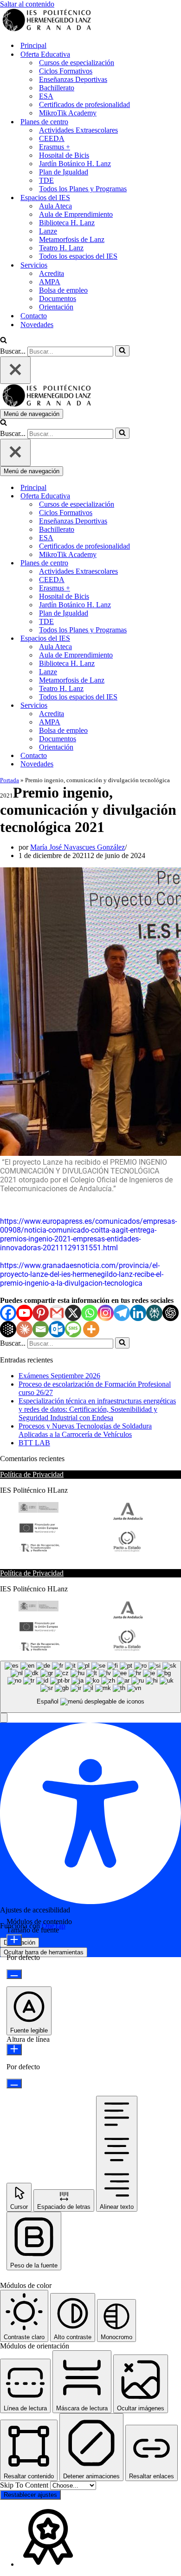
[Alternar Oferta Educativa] (162, 496)
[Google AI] (8, 1329)
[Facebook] (8, 1313)
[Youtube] (24, 1313)
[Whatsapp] (89, 1313)
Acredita (52, 273)
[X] (73, 1313)
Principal (33, 45)
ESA (46, 96)
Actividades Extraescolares (78, 130)
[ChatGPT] (171, 1313)
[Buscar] (3, 341)
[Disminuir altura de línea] (14, 2083)
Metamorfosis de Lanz (72, 239)
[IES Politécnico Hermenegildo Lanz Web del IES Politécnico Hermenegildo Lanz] (46, 29)
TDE (46, 180)
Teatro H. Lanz (61, 248)
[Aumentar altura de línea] (14, 2049)
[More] (91, 1329)
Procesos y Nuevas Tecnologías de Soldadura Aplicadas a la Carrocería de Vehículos (85, 1430)
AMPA (50, 282)
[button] (4, 1718)
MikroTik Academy (68, 113)
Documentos (58, 299)
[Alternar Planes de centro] (162, 563)
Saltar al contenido (27, 4)
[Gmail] (57, 1313)
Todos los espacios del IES (78, 256)
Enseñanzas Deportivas (73, 79)
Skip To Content (25, 2485)
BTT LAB (34, 1443)
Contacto (34, 316)
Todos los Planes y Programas (83, 189)
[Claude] (24, 1329)
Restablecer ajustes (30, 2495)
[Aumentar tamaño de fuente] (14, 1940)
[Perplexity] (154, 1313)
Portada (10, 780)
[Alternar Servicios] (162, 706)
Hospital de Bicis (64, 155)
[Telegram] (122, 1313)
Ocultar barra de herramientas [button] (44, 1952)
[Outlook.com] (57, 1329)
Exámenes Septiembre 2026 (59, 1376)
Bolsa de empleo (63, 290)
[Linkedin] (138, 1313)
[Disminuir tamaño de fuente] (14, 1974)
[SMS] (73, 1329)
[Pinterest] (41, 1313)
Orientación (56, 307)
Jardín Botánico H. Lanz (75, 164)
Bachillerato (57, 88)
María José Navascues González (78, 847)
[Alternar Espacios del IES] (162, 639)
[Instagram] (106, 1313)
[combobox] (90, 1687)
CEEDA (52, 138)
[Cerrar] (15, 370)
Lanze (48, 231)
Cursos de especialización (77, 63)
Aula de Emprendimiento (76, 214)
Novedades (37, 325)
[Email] (41, 1329)
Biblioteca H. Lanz (67, 223)
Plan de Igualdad (64, 172)
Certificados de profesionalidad (84, 104)
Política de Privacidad (32, 1474)
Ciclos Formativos (66, 71)
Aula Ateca (55, 206)
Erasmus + (55, 147)
